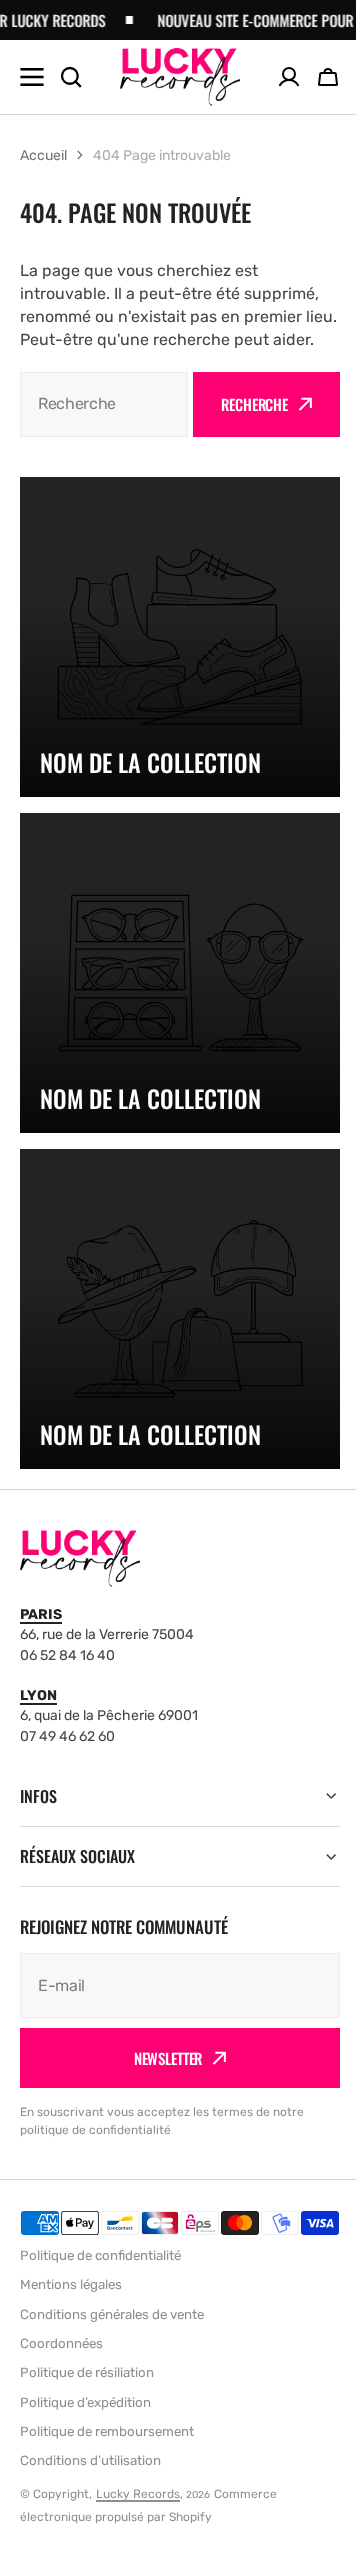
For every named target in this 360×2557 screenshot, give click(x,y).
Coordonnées (61, 2347)
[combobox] (104, 404)
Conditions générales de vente (112, 2318)
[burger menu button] (32, 77)
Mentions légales (71, 2289)
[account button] (289, 77)
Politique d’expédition (85, 2406)
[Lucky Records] (180, 76)
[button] (328, 77)
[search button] (71, 77)
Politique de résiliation (87, 2376)
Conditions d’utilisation (90, 2464)
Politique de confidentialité (100, 2259)
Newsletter (160, 2036)
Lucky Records (138, 2498)
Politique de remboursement (107, 2435)
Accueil (43, 155)
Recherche (254, 404)
